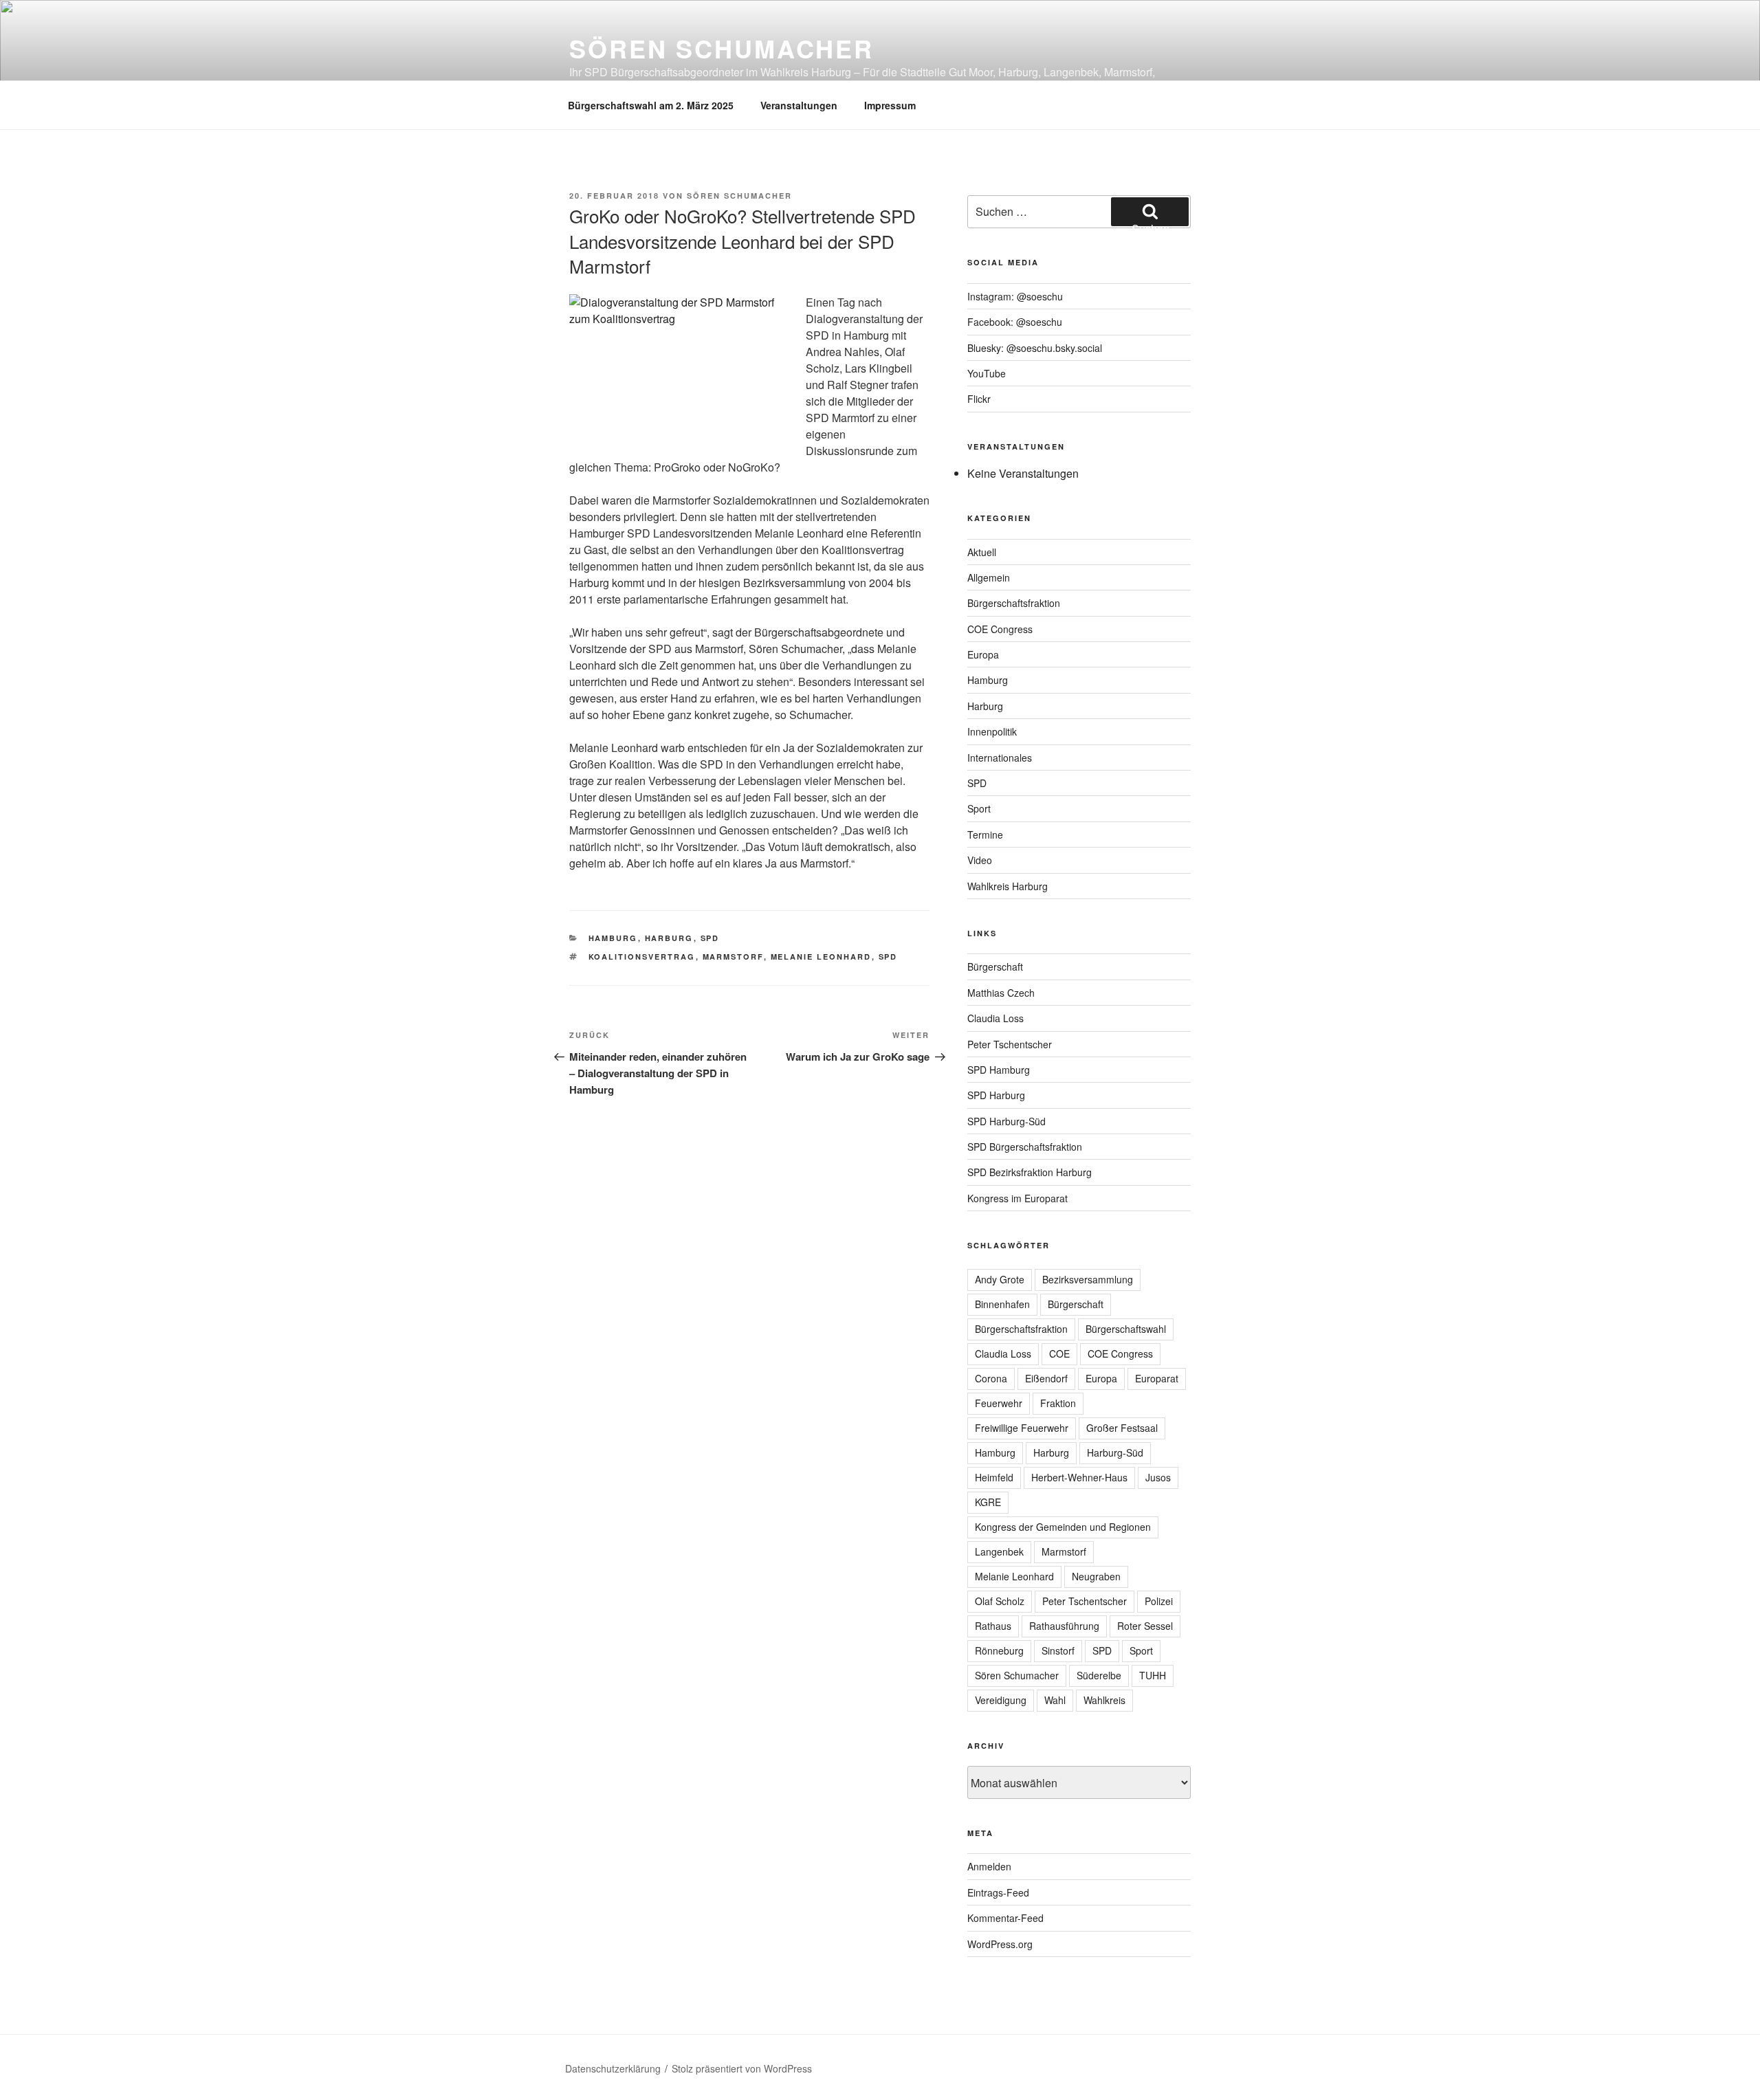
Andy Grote (1000, 1279)
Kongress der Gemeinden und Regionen (1063, 1527)
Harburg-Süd (1115, 1452)
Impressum (890, 105)
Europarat (1157, 1378)
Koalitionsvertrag (642, 957)
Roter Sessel (1145, 1626)
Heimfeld (994, 1477)
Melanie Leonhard (821, 957)
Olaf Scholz (1000, 1601)
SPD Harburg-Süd (1006, 1121)
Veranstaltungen (799, 105)
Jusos (1158, 1477)
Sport (979, 808)
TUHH (1153, 1675)
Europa (983, 654)
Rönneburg (999, 1650)
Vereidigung (1001, 1700)
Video (980, 860)
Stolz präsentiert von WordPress (742, 2068)
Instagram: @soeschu (1015, 296)
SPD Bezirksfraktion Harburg (1030, 1172)
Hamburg (613, 938)
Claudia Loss (995, 1018)
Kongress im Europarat (1017, 1198)
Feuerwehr (999, 1403)
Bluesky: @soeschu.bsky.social (1035, 348)
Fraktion (1058, 1403)
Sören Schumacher (722, 48)
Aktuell (982, 552)
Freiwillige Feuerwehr (1022, 1428)
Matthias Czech (1001, 993)
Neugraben (1096, 1576)
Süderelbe (1099, 1675)
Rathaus (993, 1626)
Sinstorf (1058, 1650)
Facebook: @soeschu (1015, 322)
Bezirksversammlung (1088, 1279)
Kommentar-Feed (1005, 1918)
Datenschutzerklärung (613, 2068)
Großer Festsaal (1122, 1428)
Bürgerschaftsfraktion (1014, 603)
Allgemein (989, 577)
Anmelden (989, 1866)
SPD (710, 938)
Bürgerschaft (995, 966)
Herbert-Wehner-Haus (1079, 1477)
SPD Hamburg (999, 1070)
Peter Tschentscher (1010, 1044)
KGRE (988, 1502)
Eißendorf (1046, 1378)
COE (1059, 1353)
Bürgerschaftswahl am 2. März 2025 (651, 105)
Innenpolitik (992, 731)
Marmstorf (733, 957)
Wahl (1055, 1700)
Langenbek (999, 1551)
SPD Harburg (996, 1095)
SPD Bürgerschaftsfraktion (1025, 1147)
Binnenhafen (1002, 1304)
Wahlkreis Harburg (1008, 886)
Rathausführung (1064, 1626)
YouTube (987, 373)
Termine (985, 835)
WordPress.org (1000, 1944)
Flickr (979, 399)
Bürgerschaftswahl (1126, 1329)
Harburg (669, 938)
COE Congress (1000, 629)
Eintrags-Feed (998, 1892)
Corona (991, 1378)
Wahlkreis (1104, 1700)
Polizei (1159, 1601)
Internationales (1000, 758)
